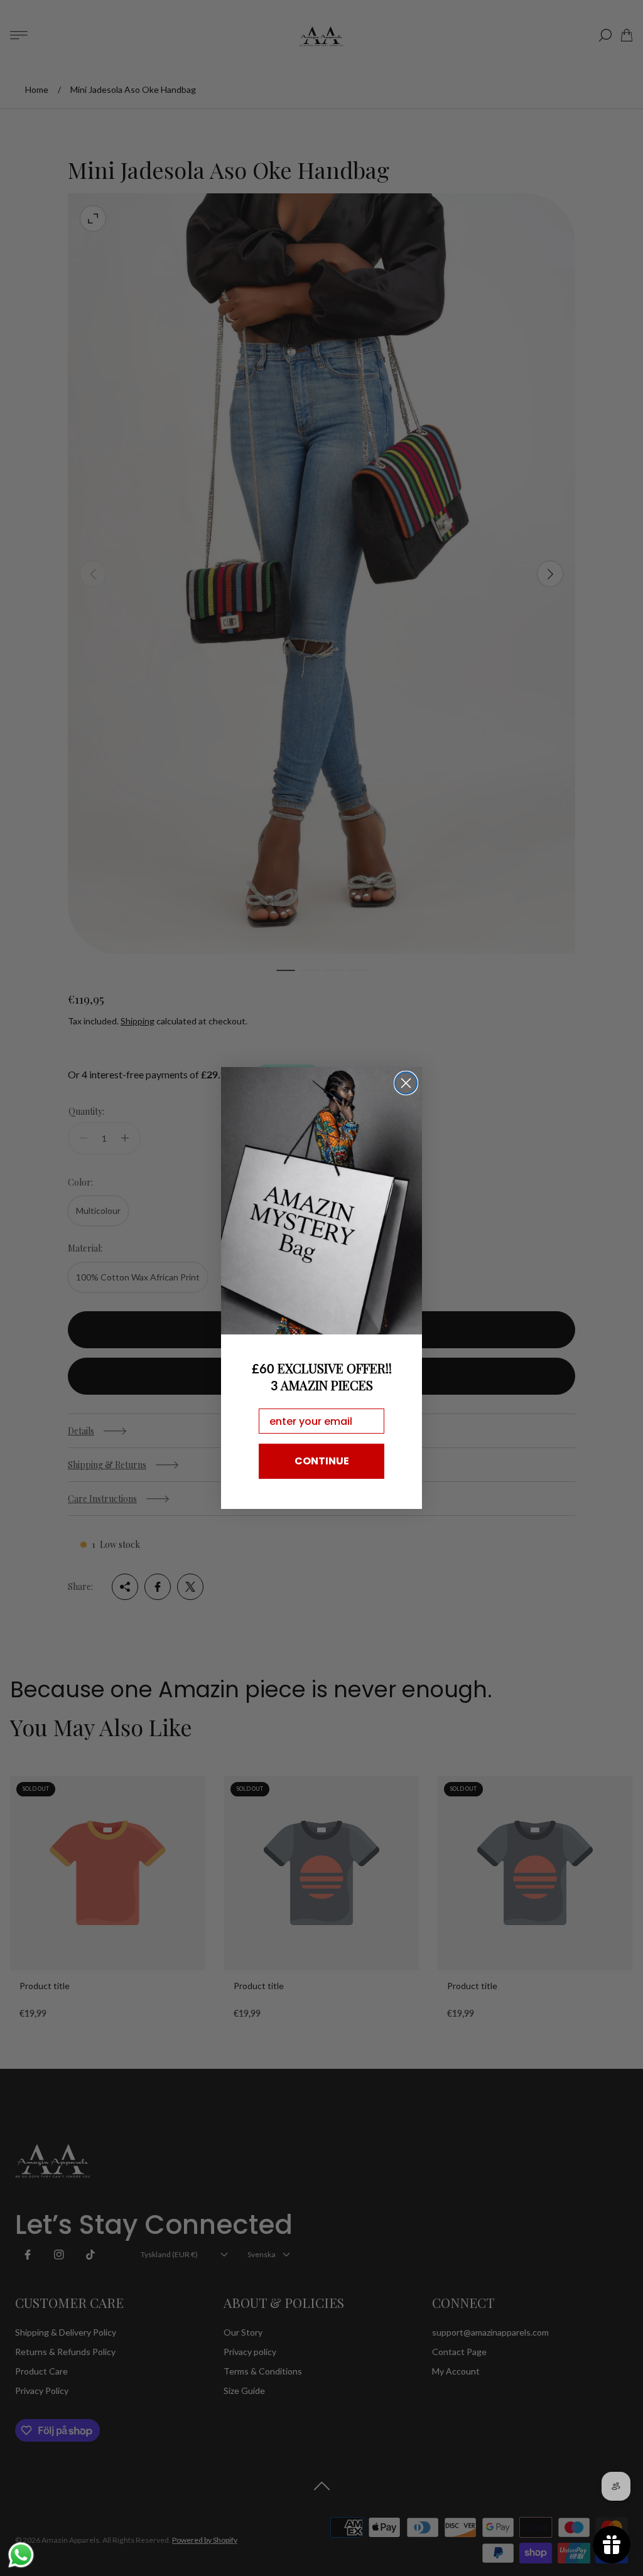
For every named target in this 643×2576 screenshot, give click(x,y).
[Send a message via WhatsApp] (21, 2555)
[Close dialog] (406, 1083)
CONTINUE (322, 1461)
